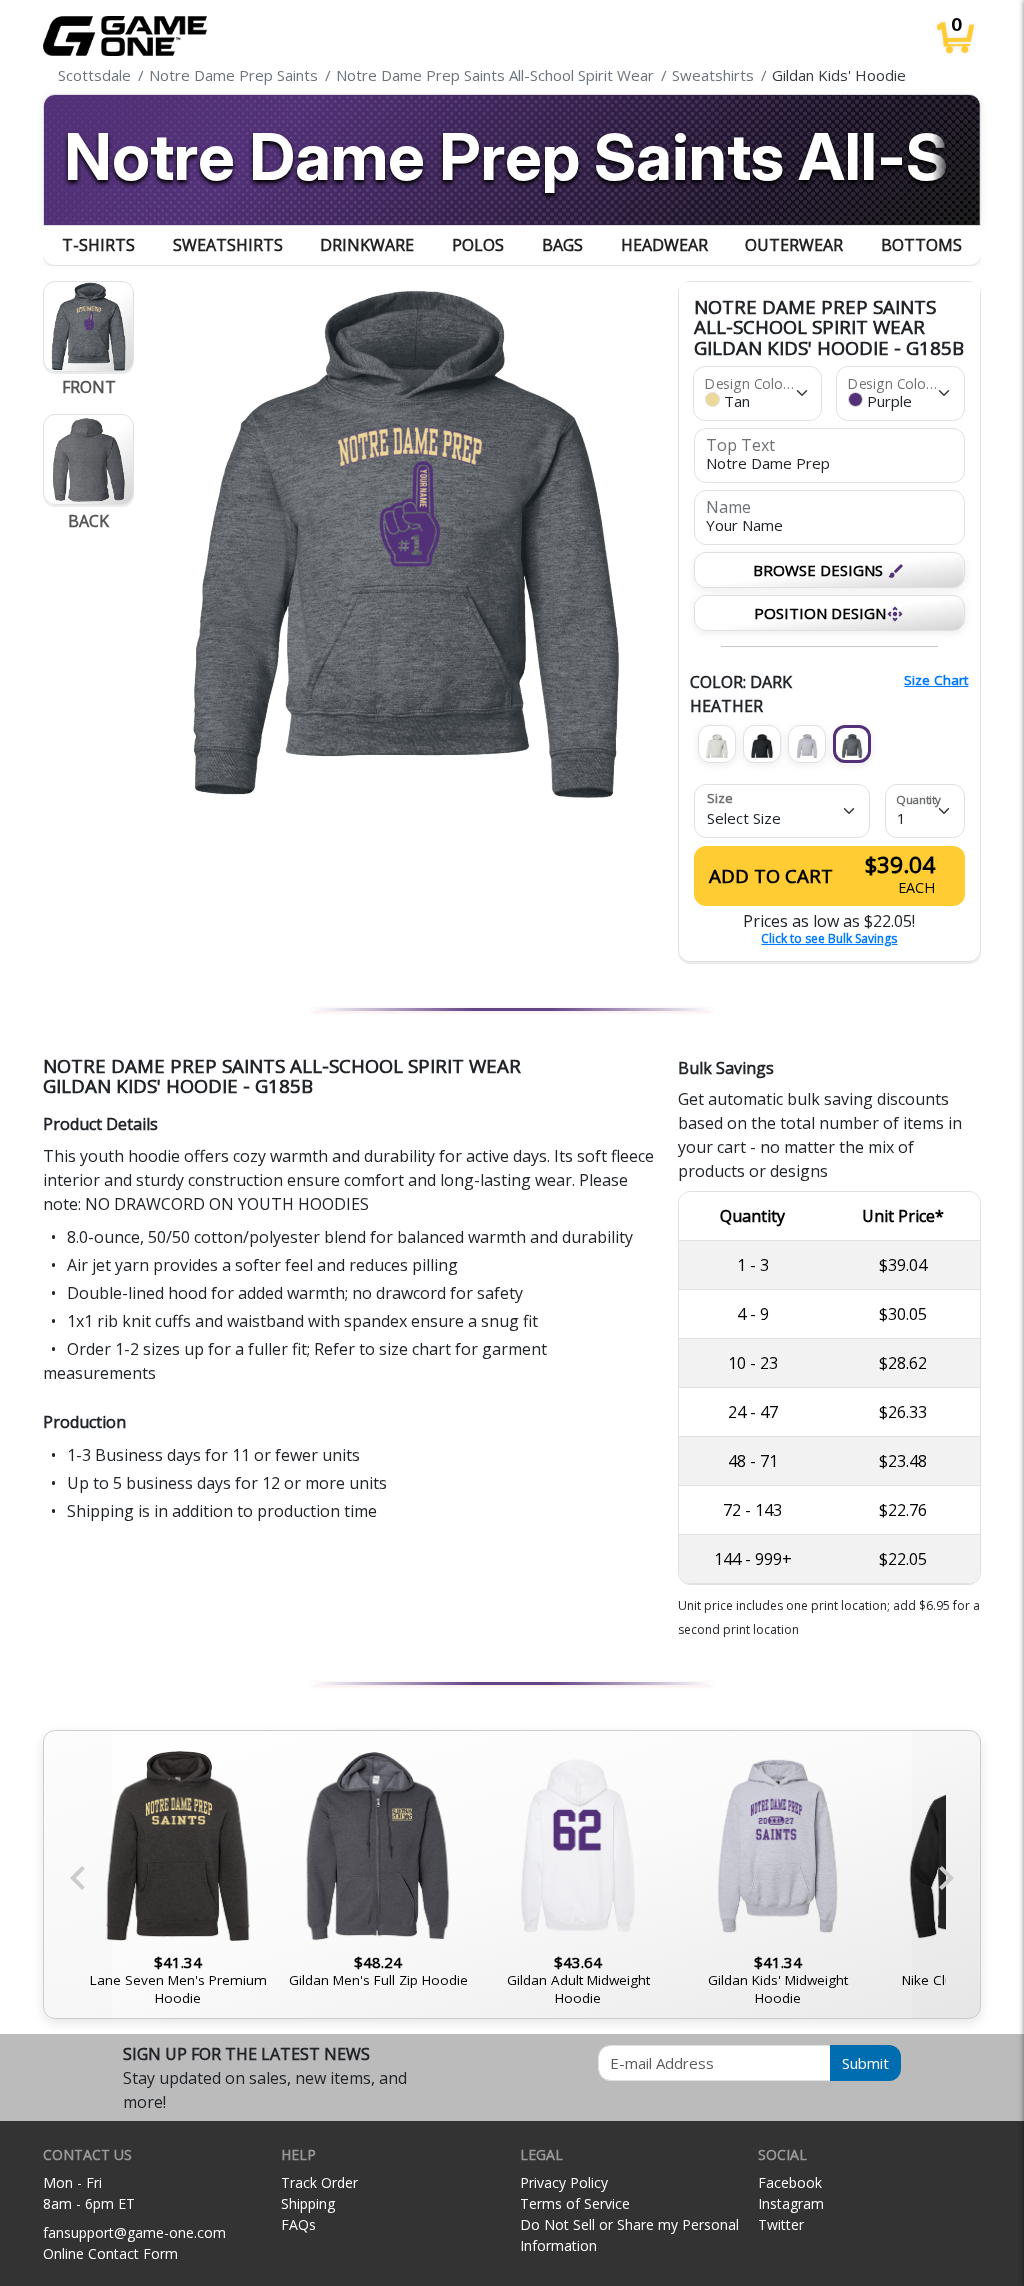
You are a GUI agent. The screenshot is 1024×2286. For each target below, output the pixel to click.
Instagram (791, 2203)
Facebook (790, 2182)
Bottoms (921, 245)
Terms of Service (575, 2203)
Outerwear (794, 245)
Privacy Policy (564, 2182)
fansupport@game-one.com (134, 2232)
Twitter (781, 2224)
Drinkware (367, 245)
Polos (478, 245)
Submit (865, 2063)
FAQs (298, 2224)
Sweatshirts (228, 245)
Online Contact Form (110, 2253)
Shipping (308, 2203)
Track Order (319, 2182)
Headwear (664, 245)
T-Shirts (98, 245)
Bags (562, 245)
